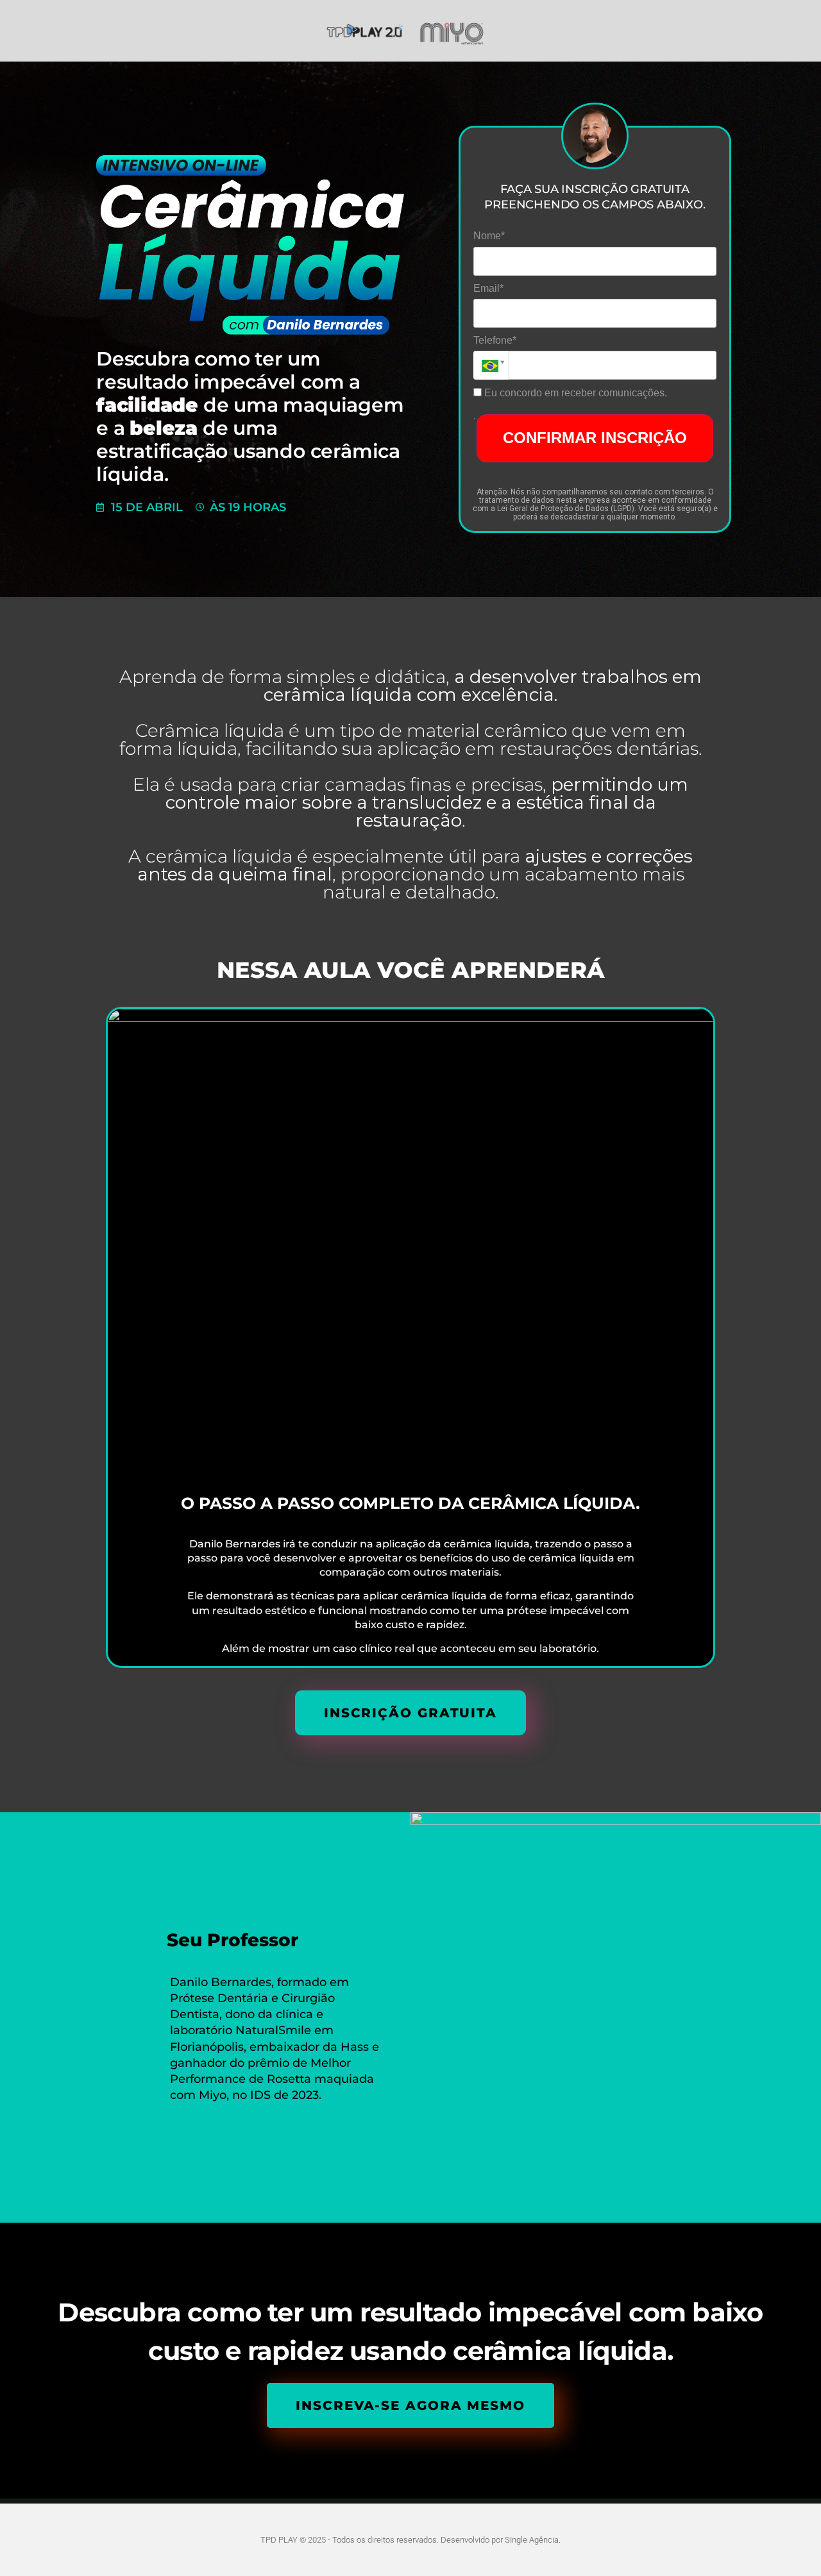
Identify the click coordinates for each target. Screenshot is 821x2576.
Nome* (489, 236)
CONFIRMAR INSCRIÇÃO (595, 438)
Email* (488, 288)
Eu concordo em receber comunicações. (574, 393)
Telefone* (495, 340)
